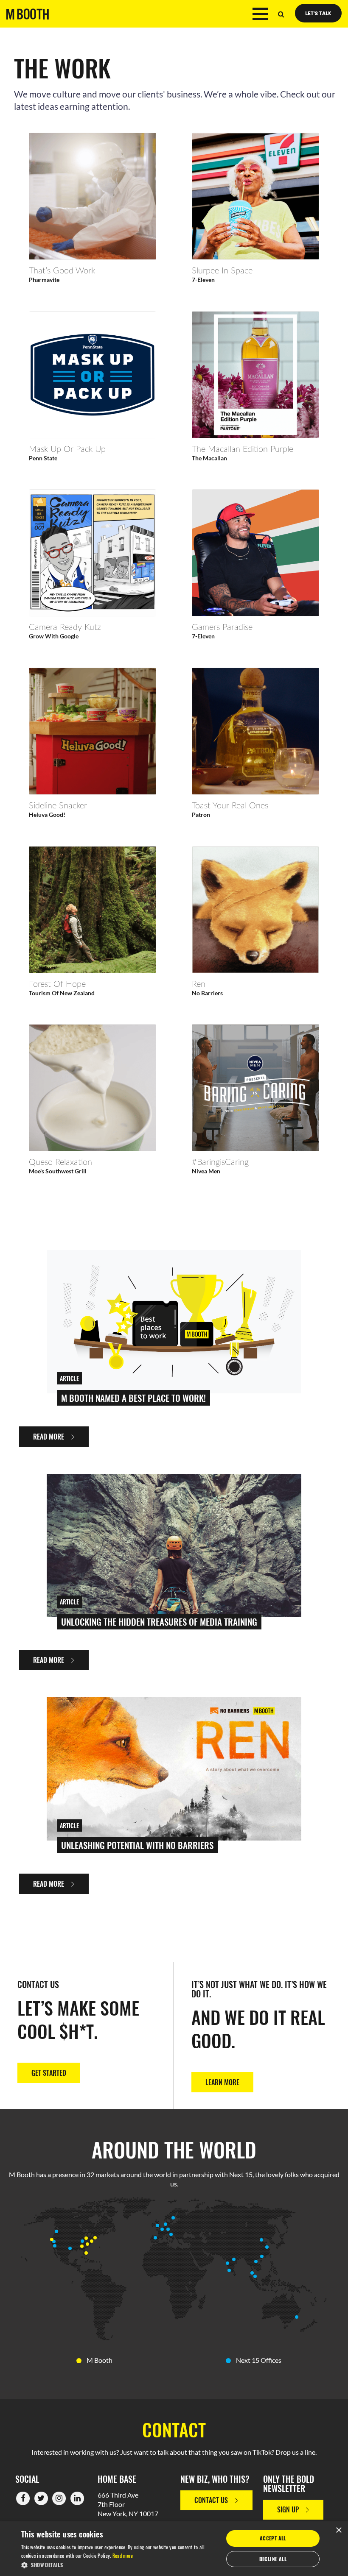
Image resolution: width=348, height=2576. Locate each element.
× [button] (338, 2530)
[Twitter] (41, 2497)
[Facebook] (23, 2497)
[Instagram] (59, 2497)
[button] (119, 2565)
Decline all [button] (273, 2559)
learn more (222, 2082)
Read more (123, 2555)
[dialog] (174, 2549)
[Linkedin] (77, 2497)
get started (49, 2073)
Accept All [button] (273, 2538)
